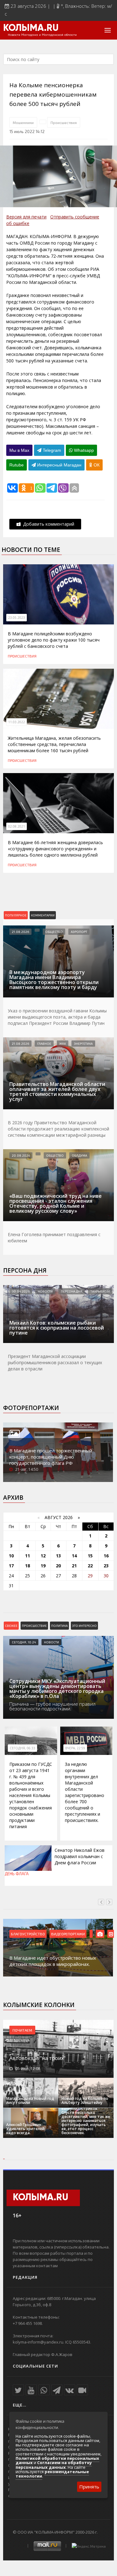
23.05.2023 (17, 618)
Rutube (17, 465)
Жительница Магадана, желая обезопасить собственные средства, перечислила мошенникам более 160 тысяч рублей (54, 744)
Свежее (11, 1626)
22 (90, 1566)
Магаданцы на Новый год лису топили (30, 2100)
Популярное (16, 915)
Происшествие (34, 1626)
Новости (45, 1291)
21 (74, 1566)
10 (11, 1556)
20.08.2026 (21, 1155)
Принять (89, 2487)
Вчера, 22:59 (75, 1748)
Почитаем (22, 2030)
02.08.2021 (17, 826)
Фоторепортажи (31, 1408)
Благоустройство (28, 1934)
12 (43, 1556)
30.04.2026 (21, 1291)
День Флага (17, 1874)
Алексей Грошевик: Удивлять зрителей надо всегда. (25, 2129)
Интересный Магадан (59, 465)
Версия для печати (26, 217)
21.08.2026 (20, 932)
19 (43, 1566)
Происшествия (64, 122)
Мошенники (23, 122)
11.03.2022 (17, 722)
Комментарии (43, 915)
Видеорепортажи (68, 1934)
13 (58, 1556)
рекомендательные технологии (52, 2474)
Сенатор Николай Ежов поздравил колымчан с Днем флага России (80, 1856)
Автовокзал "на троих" (37, 2058)
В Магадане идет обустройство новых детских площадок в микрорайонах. (53, 1961)
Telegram (51, 450)
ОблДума (79, 1155)
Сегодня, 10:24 (24, 1642)
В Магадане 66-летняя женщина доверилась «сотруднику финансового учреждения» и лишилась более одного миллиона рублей (55, 849)
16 (106, 1556)
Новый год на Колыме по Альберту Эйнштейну (85, 2100)
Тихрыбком (100, 1291)
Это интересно (84, 1626)
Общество (54, 932)
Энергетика (83, 1044)
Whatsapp (83, 450)
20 (58, 1566)
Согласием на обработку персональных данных (54, 2465)
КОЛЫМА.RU (31, 28)
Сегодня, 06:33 (22, 1748)
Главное (44, 1044)
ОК (96, 465)
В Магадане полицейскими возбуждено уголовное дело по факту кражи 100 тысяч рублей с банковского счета (54, 640)
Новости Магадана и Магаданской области (42, 35)
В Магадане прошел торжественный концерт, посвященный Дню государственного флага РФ (51, 1457)
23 (106, 1566)
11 (27, 1556)
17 (11, 1566)
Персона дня (25, 1270)
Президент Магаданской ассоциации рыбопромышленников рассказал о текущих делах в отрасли (55, 1362)
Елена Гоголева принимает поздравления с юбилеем (54, 1238)
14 (74, 1556)
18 (27, 1566)
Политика (59, 1626)
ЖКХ (63, 1044)
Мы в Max (19, 450)
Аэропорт (79, 932)
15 (90, 1556)
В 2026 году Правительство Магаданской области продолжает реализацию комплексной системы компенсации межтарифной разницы (58, 1129)
